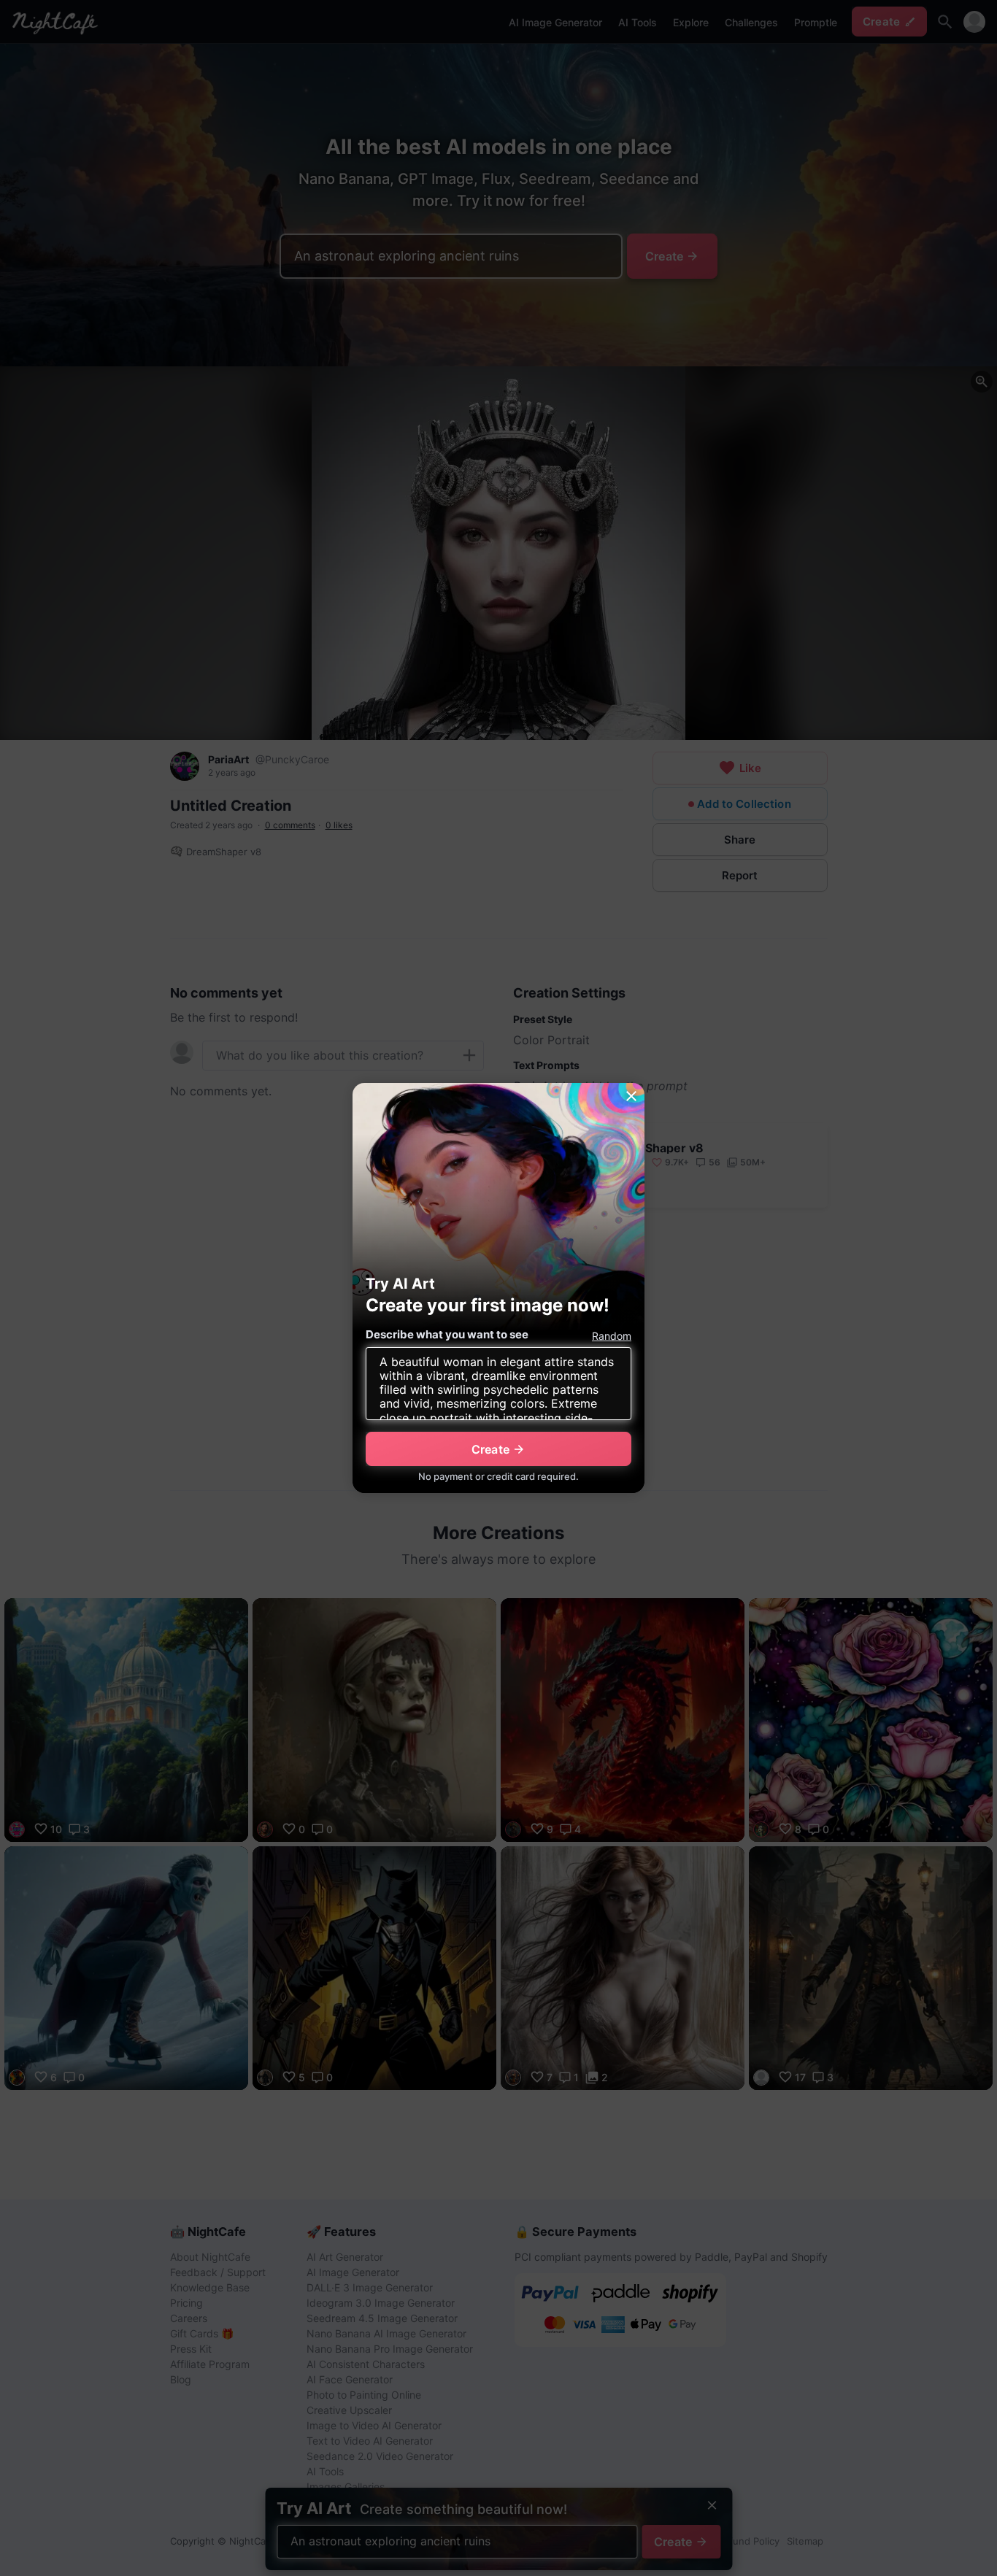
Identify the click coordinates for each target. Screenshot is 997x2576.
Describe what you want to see (447, 1334)
